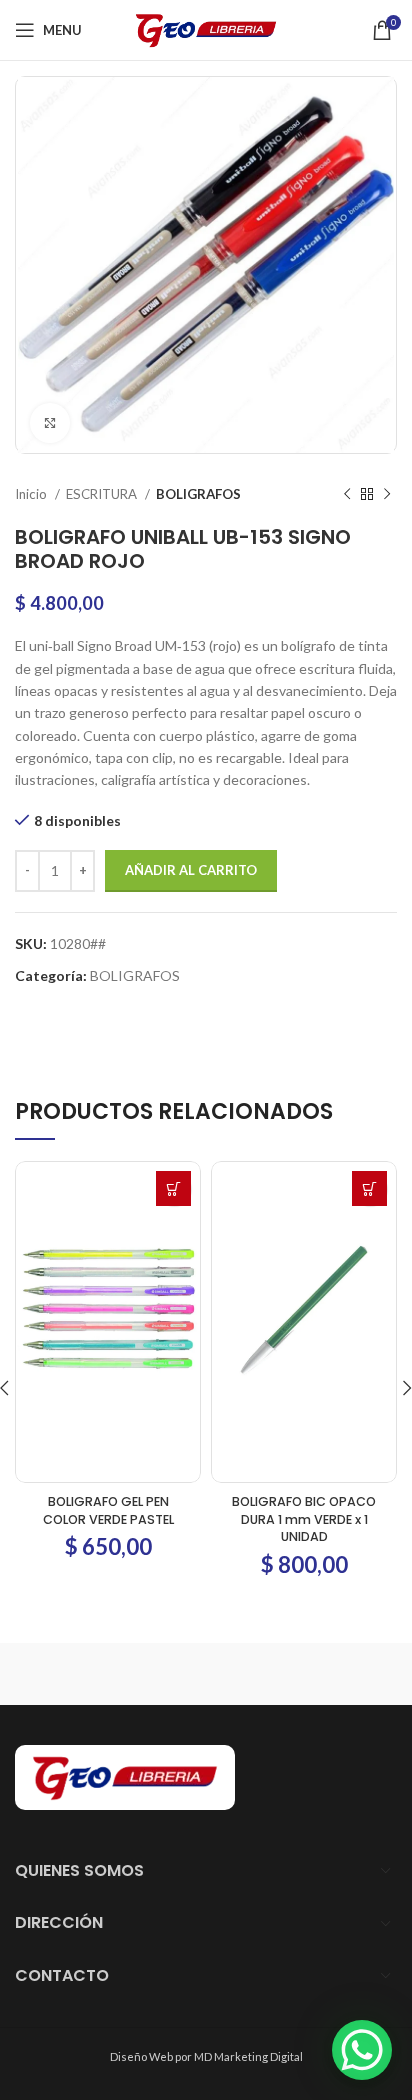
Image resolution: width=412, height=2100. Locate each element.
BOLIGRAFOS (198, 494)
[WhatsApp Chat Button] (362, 2050)
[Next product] (387, 495)
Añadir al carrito (191, 870)
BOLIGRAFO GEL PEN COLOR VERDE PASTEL (108, 1510)
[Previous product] (347, 495)
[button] (173, 1188)
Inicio (32, 494)
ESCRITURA (103, 494)
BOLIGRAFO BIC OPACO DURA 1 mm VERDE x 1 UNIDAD (304, 1519)
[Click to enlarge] (50, 423)
